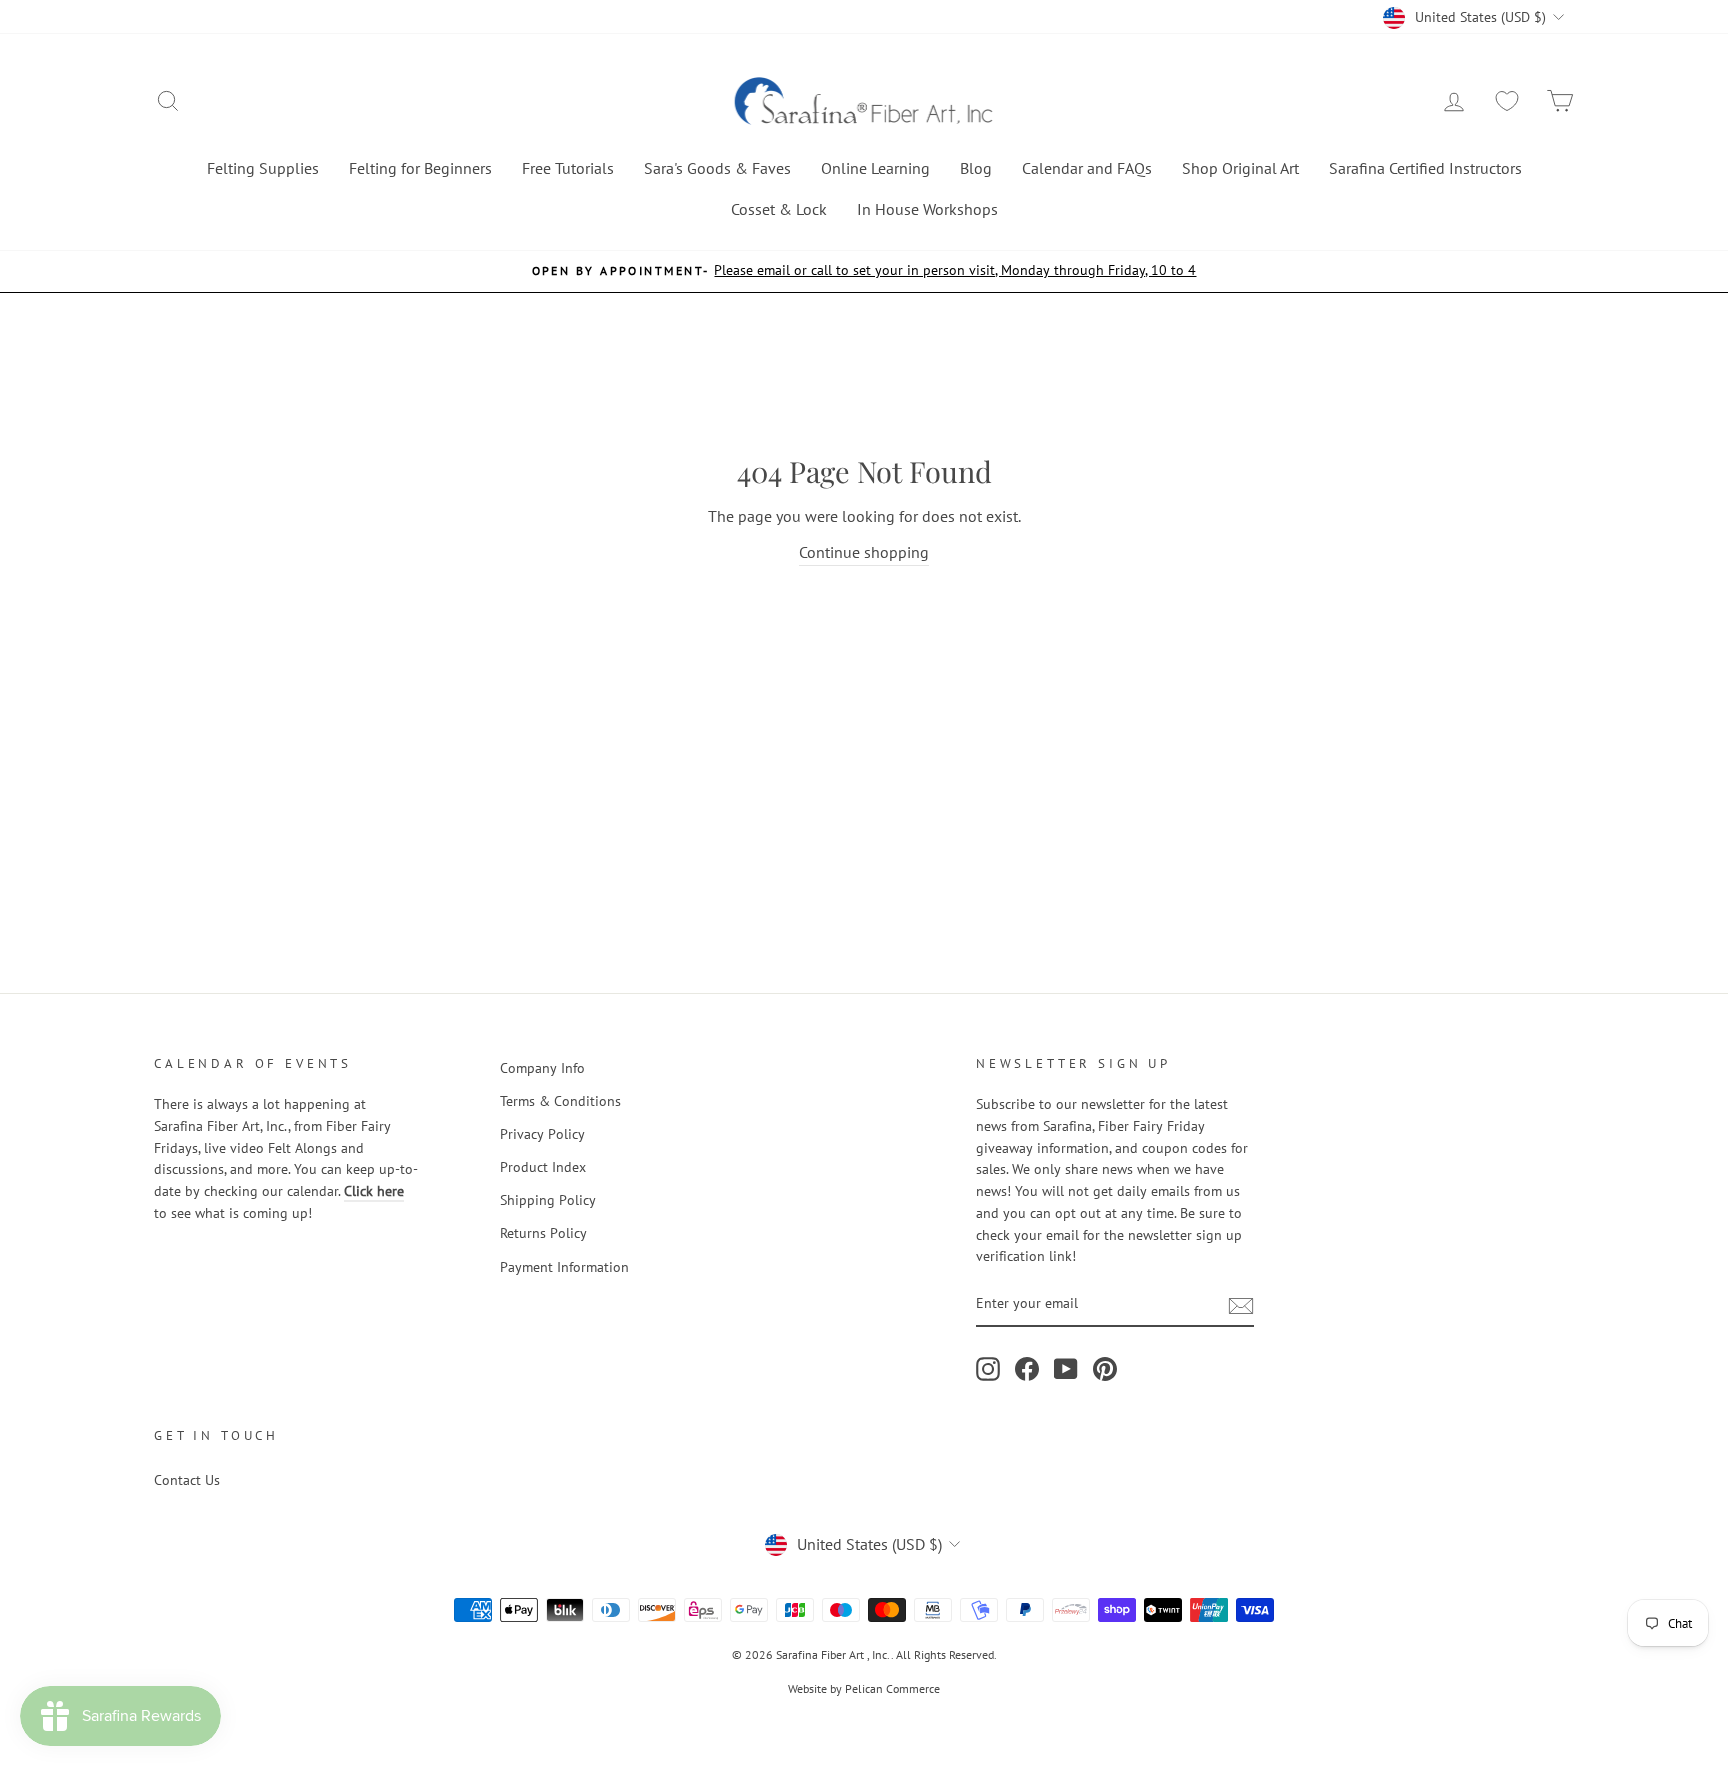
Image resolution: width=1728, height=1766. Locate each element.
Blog (976, 168)
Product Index (543, 1167)
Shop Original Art (1240, 168)
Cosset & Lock (779, 209)
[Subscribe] (1241, 1305)
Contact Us (187, 1480)
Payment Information (564, 1267)
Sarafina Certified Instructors (1425, 168)
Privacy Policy (542, 1134)
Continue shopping (864, 552)
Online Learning (875, 168)
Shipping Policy (548, 1200)
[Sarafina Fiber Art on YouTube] (1066, 1369)
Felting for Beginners (420, 168)
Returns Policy (543, 1233)
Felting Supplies (263, 168)
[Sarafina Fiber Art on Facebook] (1027, 1369)
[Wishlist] (1507, 101)
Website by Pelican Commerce (864, 1688)
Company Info (542, 1068)
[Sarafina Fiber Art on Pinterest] (1105, 1369)
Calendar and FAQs (1087, 168)
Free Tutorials (568, 168)
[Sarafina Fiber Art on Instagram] (988, 1369)
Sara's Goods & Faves (717, 168)
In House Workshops (927, 209)
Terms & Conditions (560, 1101)
